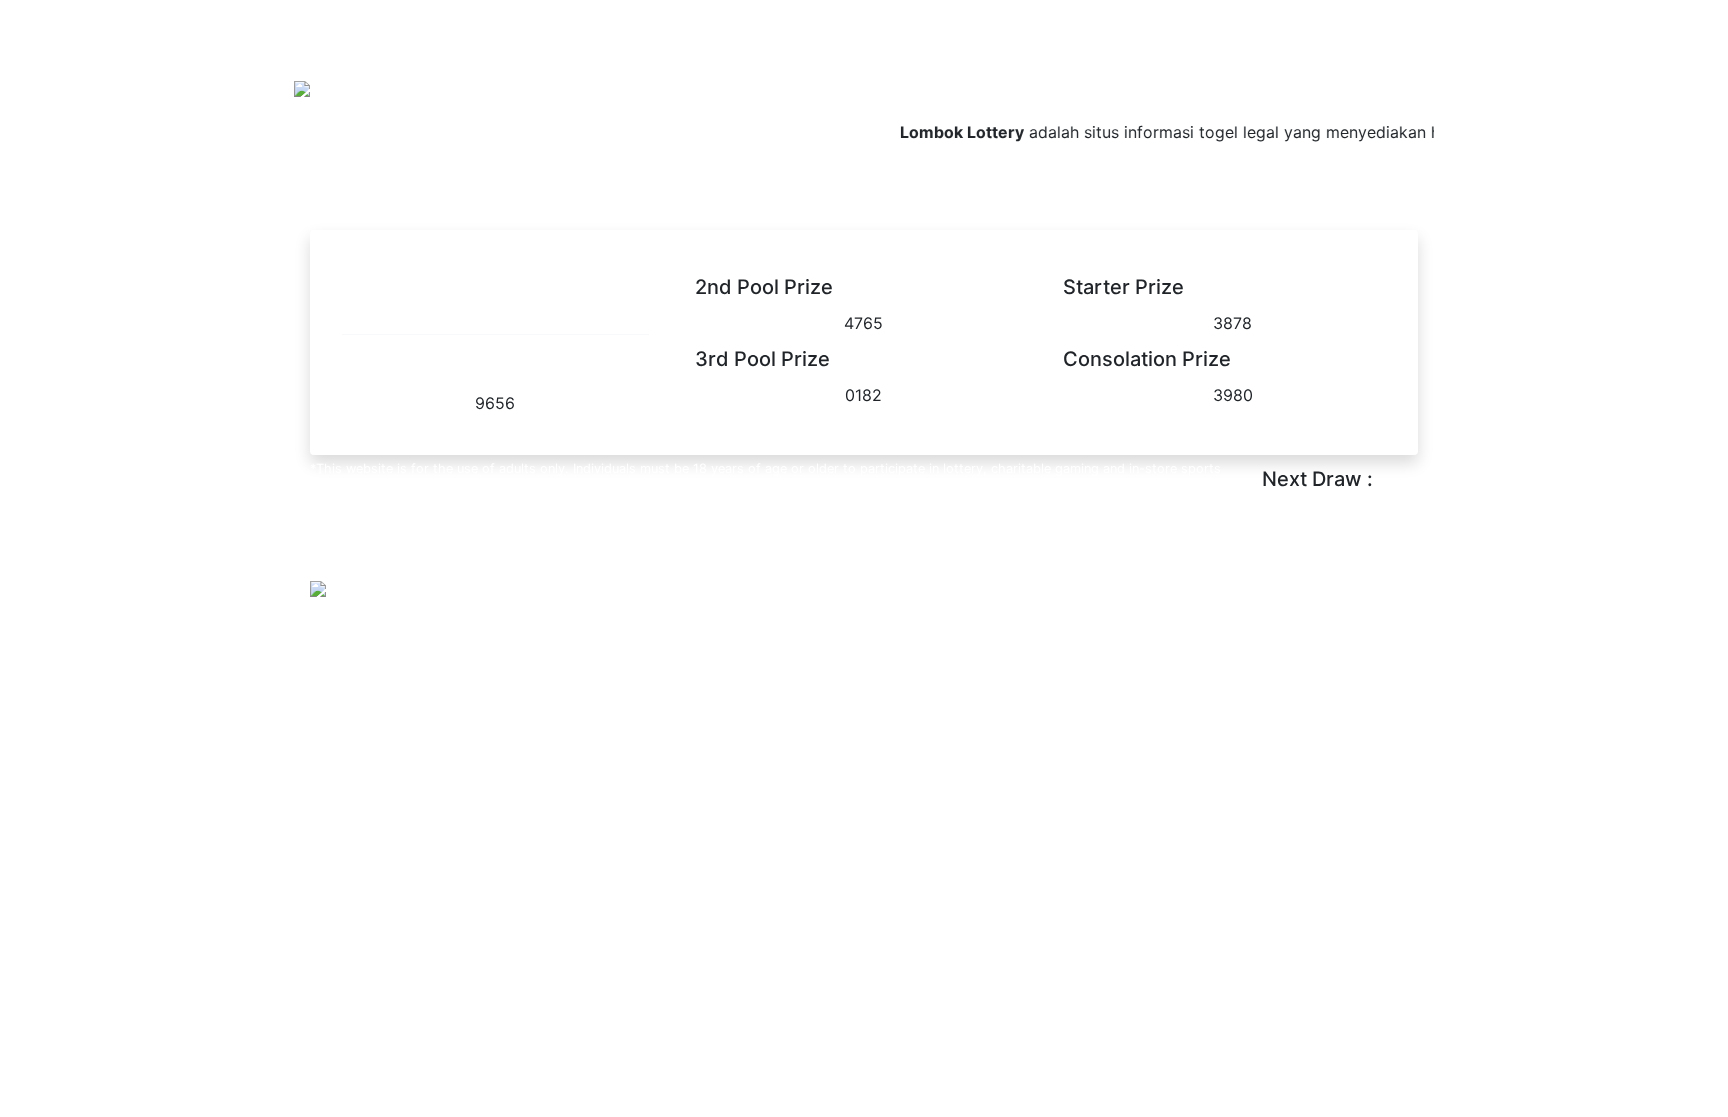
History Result (1373, 76)
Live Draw (1266, 76)
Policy (341, 635)
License (470, 635)
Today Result (1163, 76)
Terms (403, 635)
